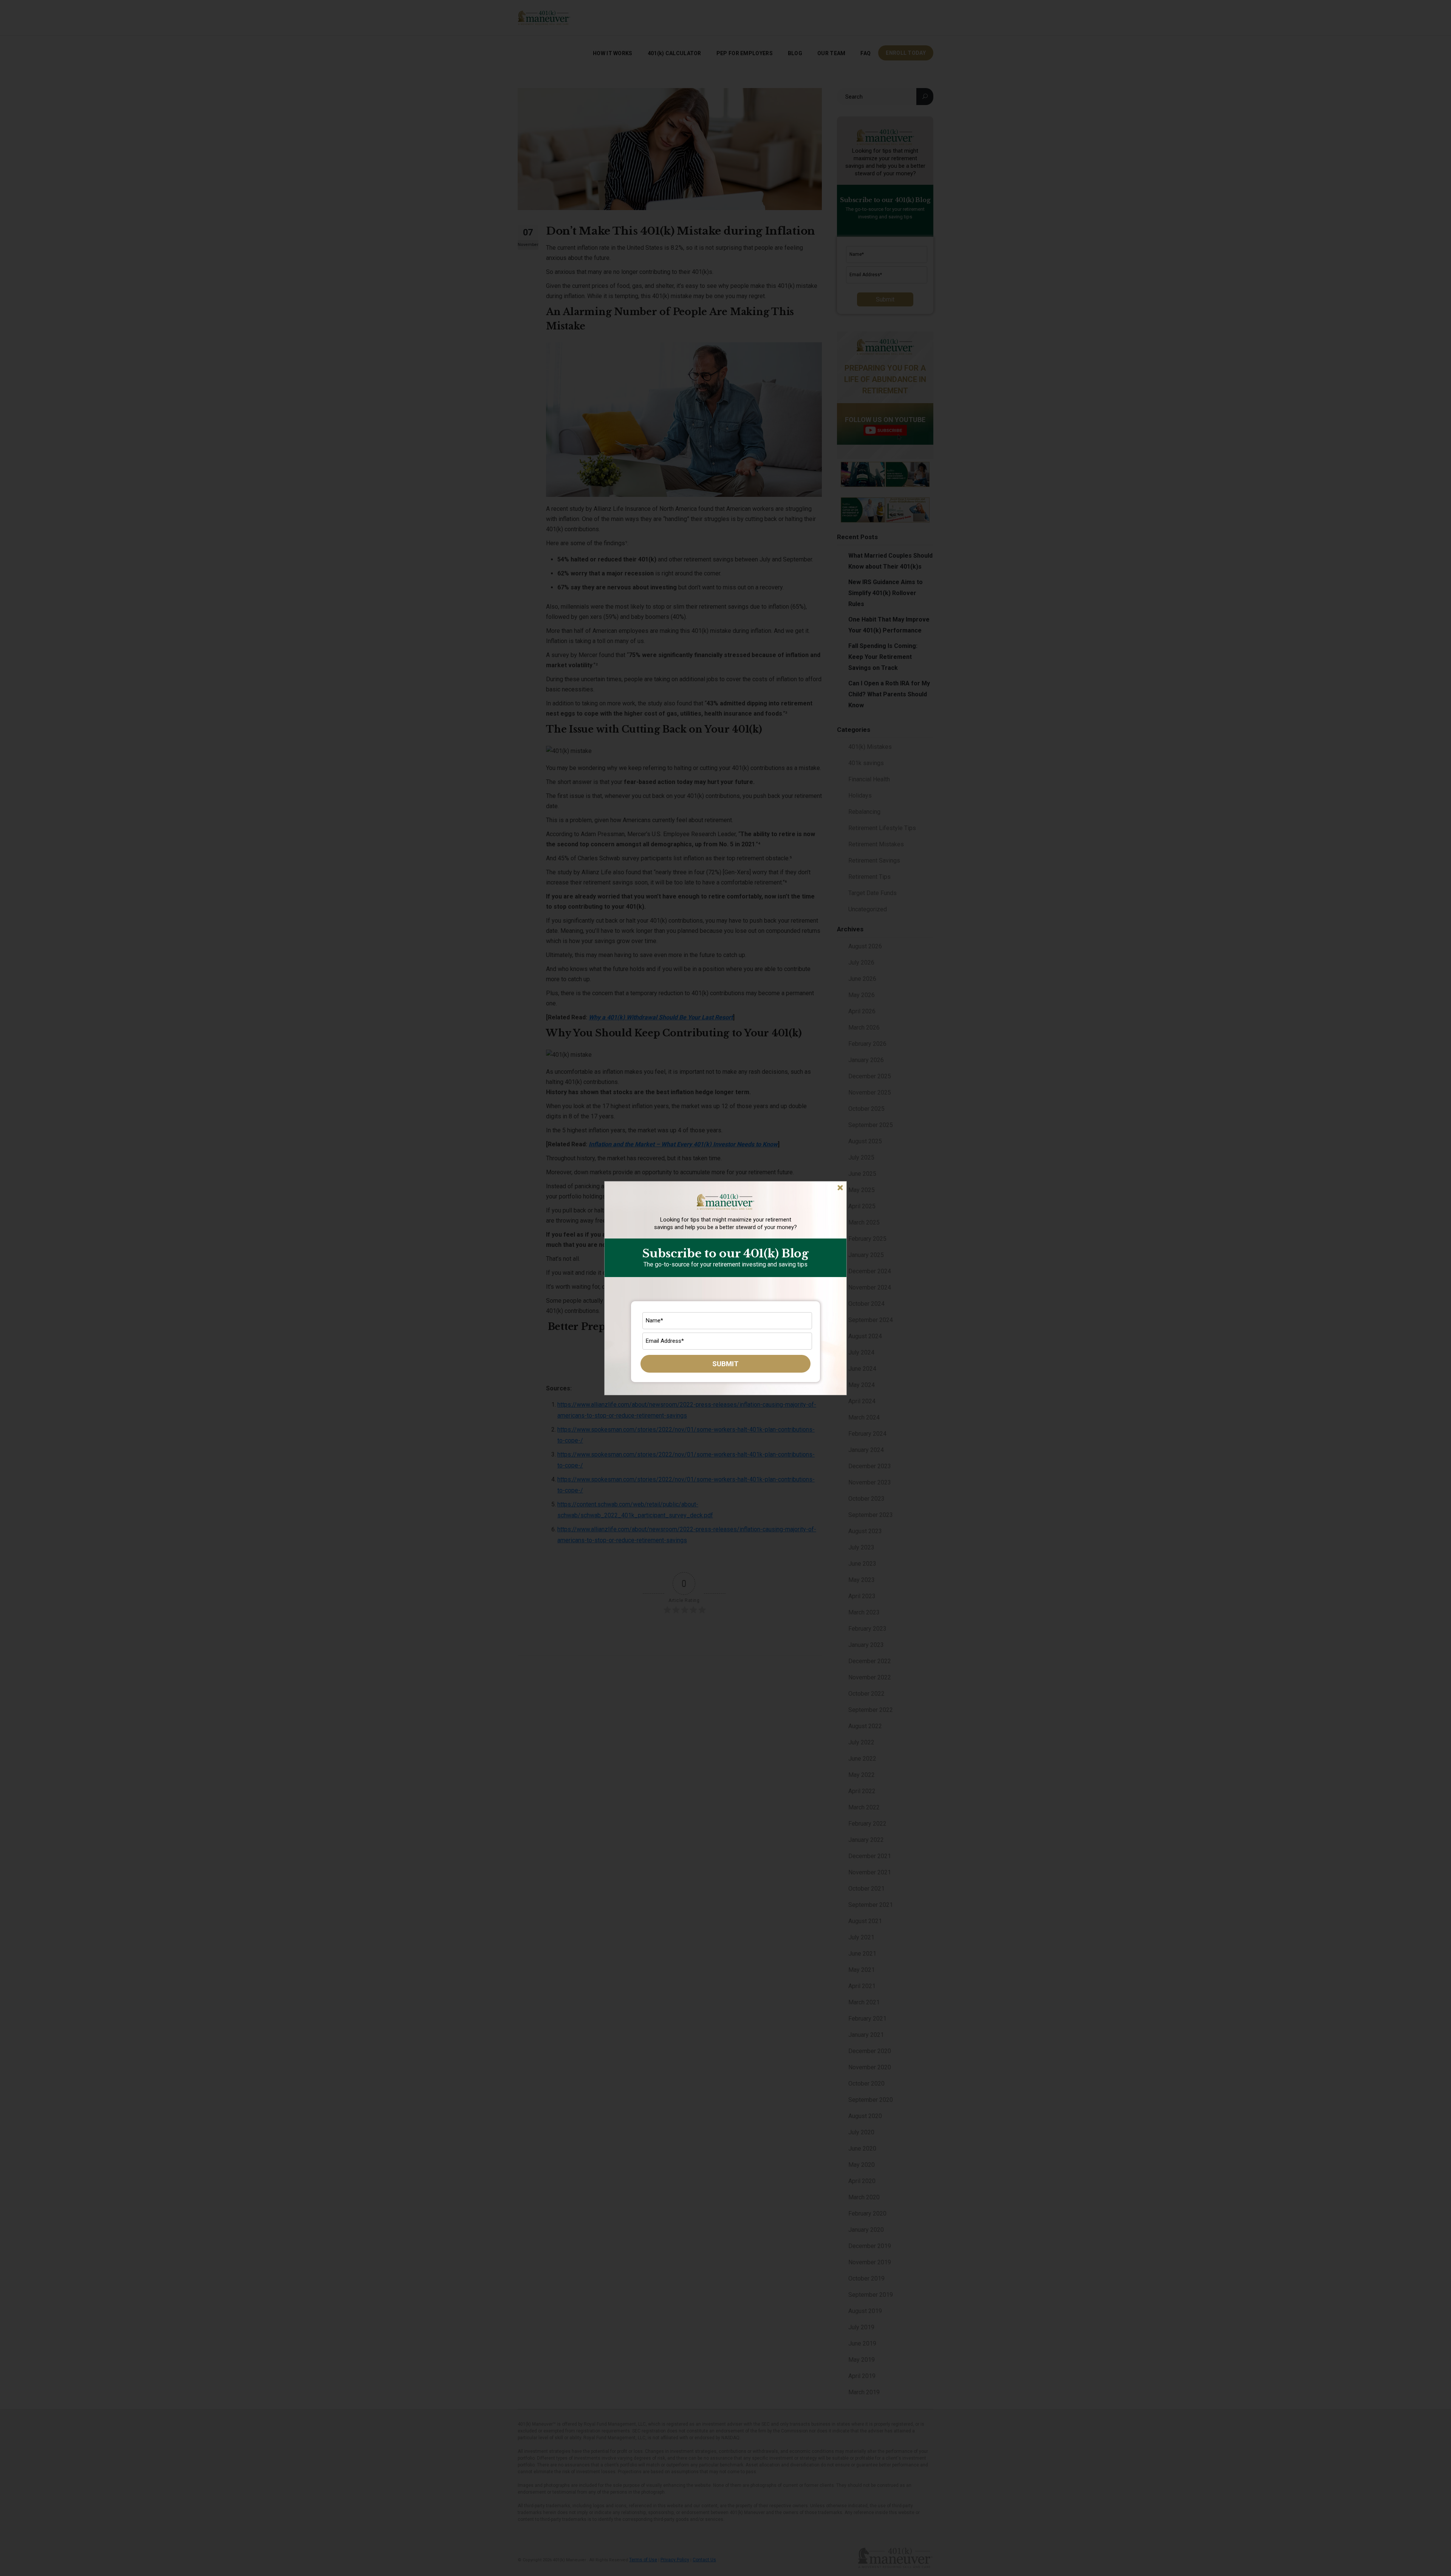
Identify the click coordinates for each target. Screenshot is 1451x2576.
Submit (725, 1364)
